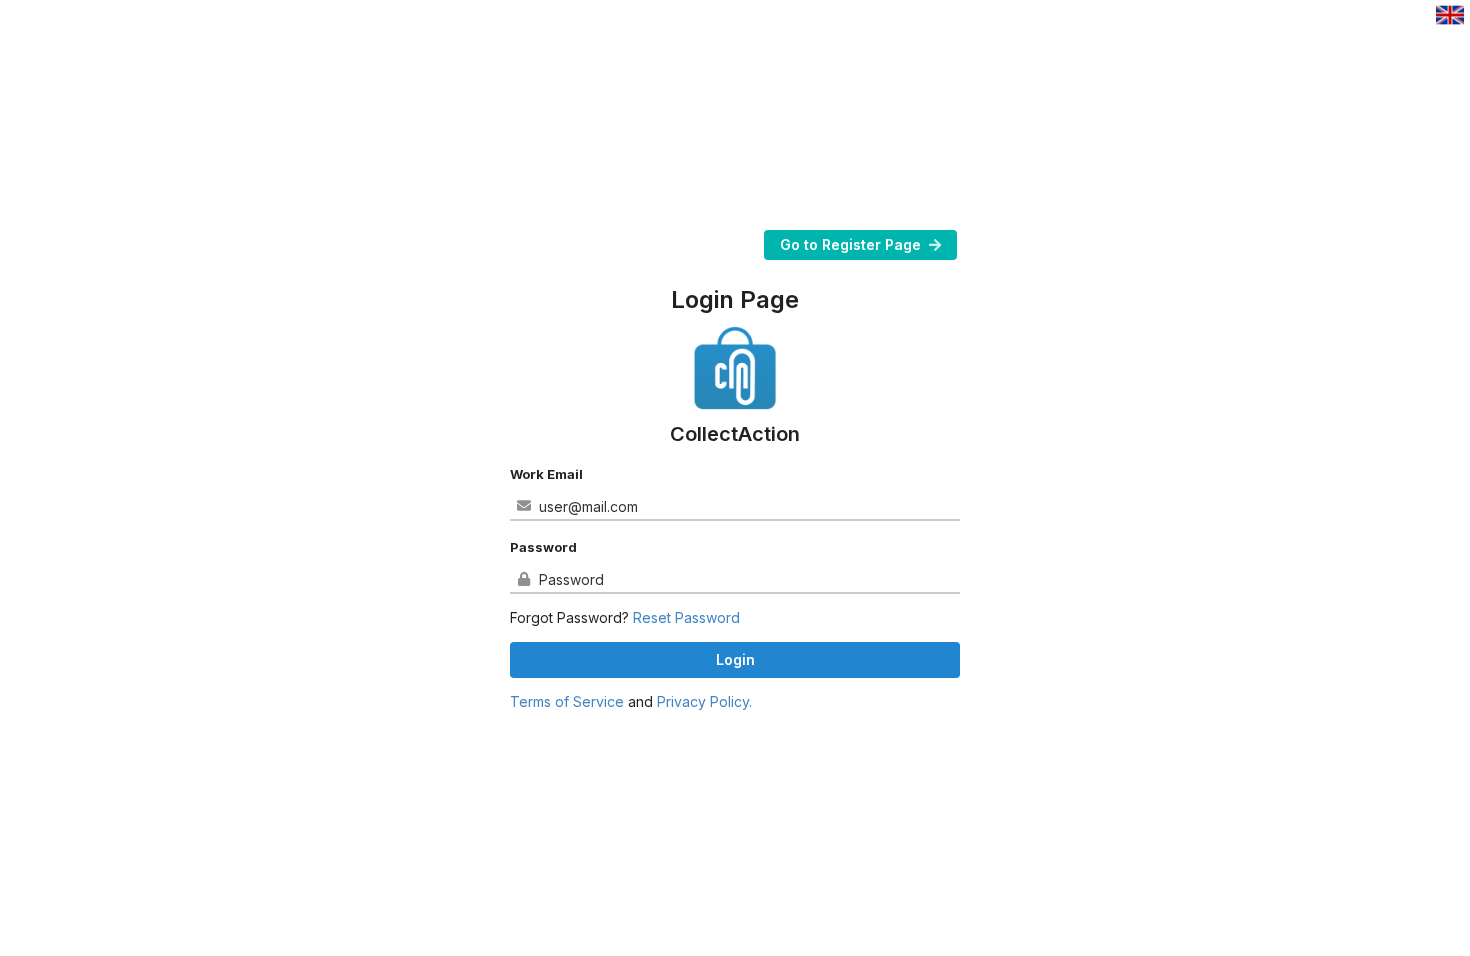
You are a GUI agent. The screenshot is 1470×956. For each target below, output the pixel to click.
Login (735, 659)
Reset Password (686, 617)
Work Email (546, 474)
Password (543, 547)
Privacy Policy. (704, 701)
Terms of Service (567, 701)
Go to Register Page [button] (850, 244)
